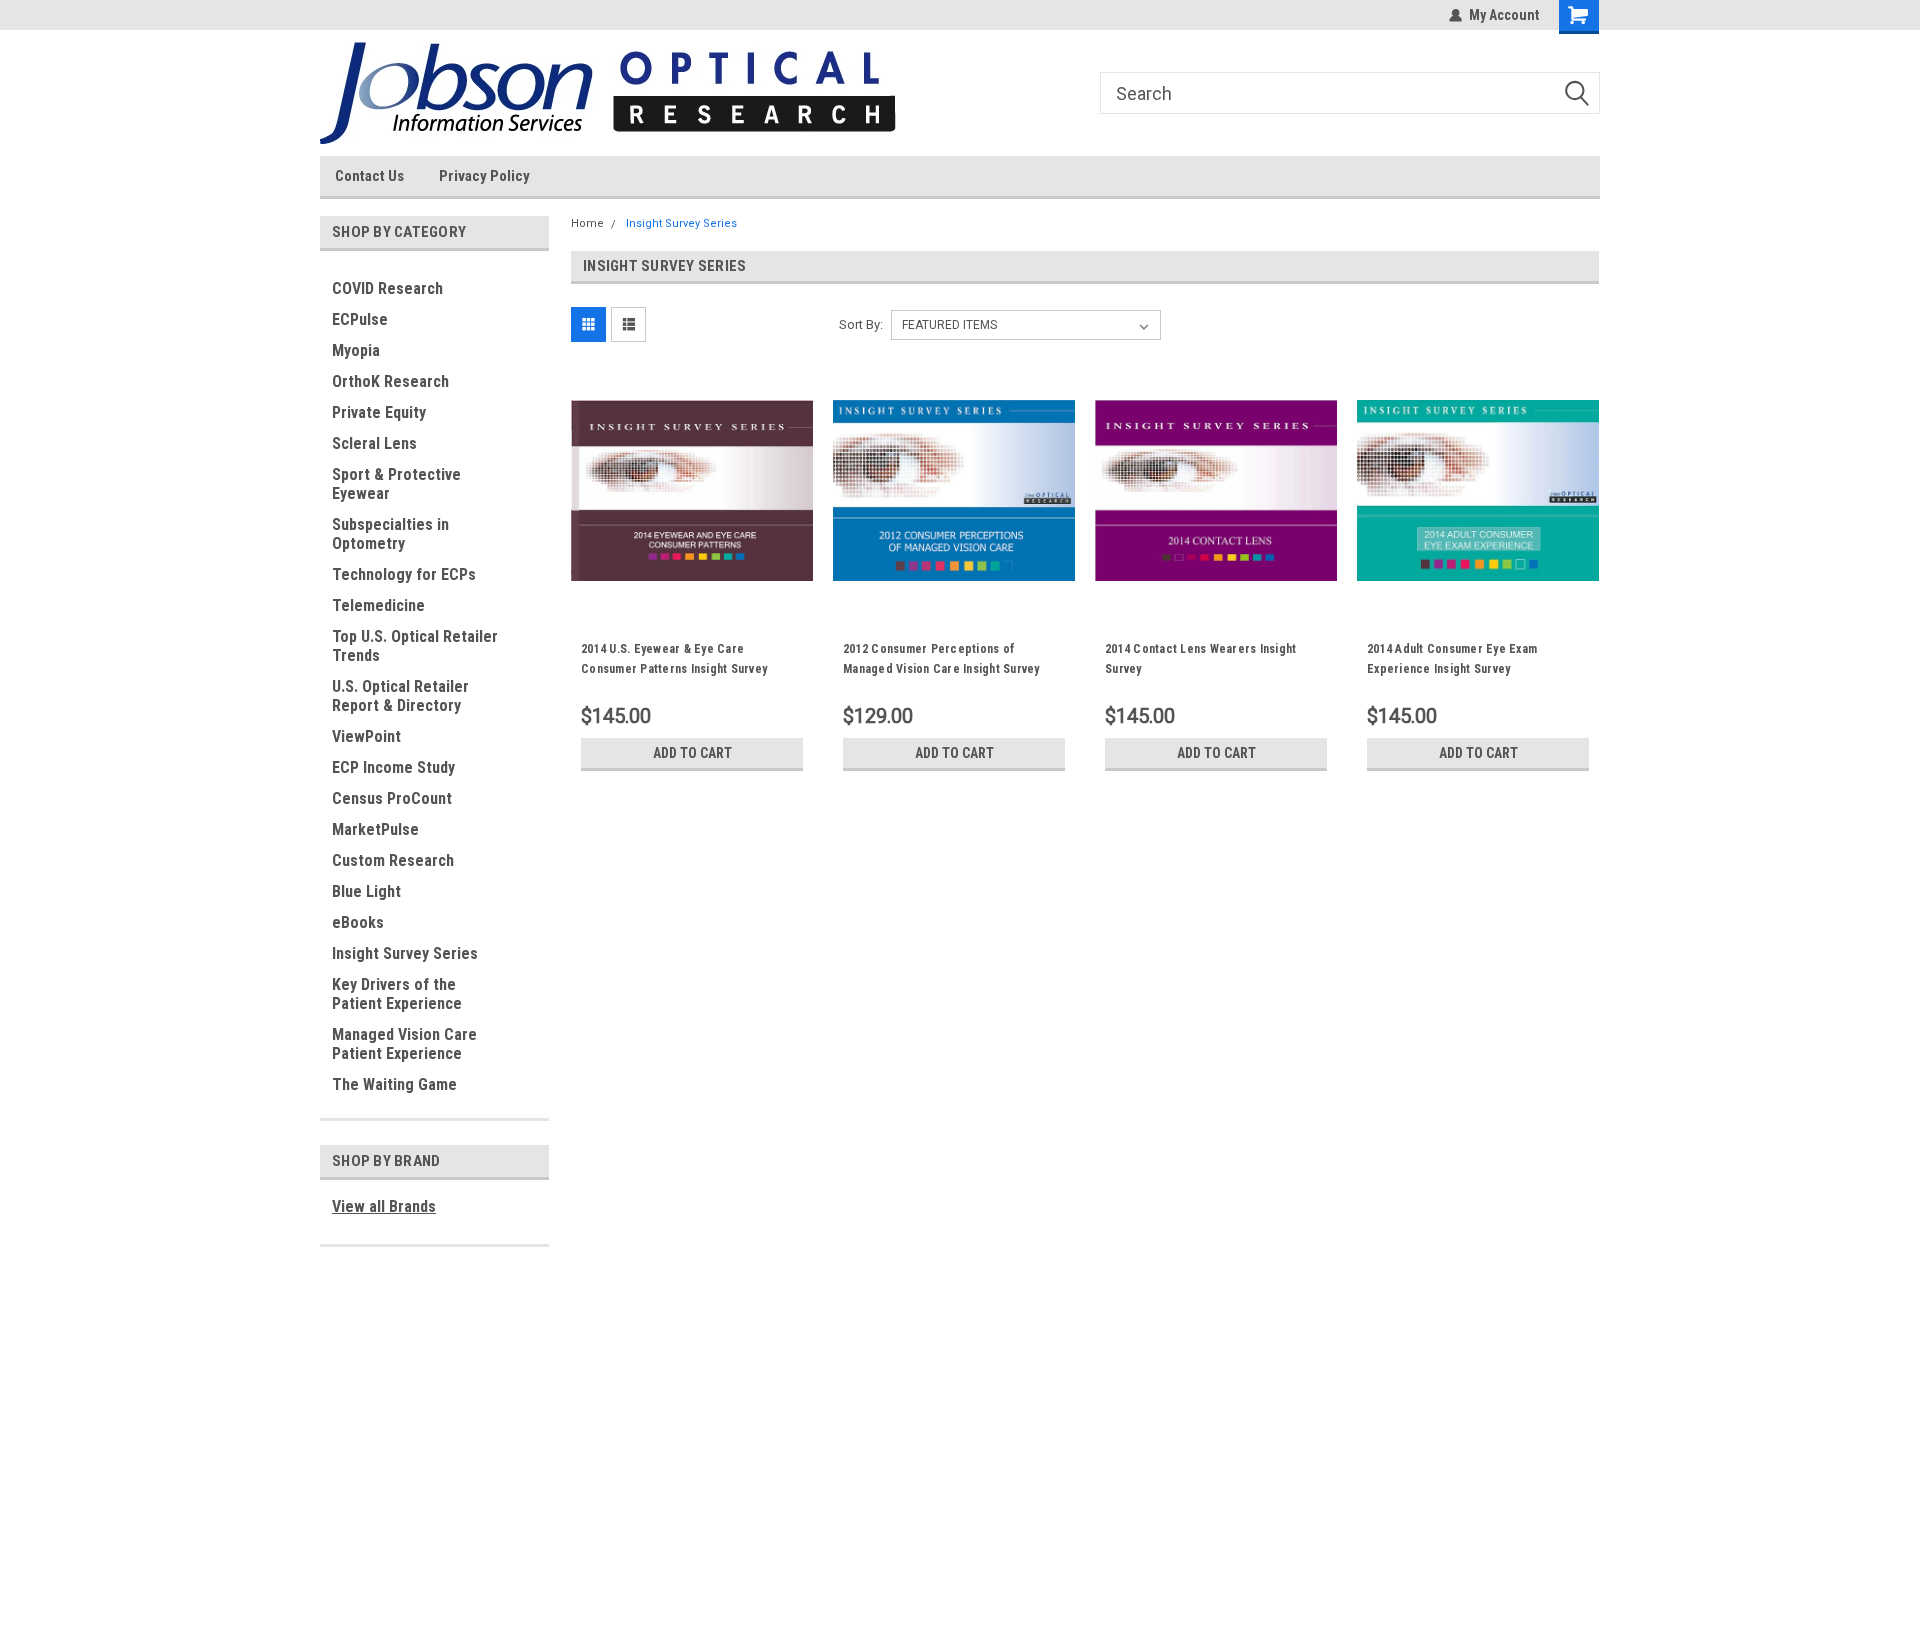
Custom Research (393, 860)
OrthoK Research (390, 381)
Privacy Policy (484, 176)
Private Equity (379, 412)
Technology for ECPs (404, 574)
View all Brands (384, 1206)
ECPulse (360, 319)
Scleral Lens (374, 443)
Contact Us (369, 176)
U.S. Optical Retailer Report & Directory (400, 696)
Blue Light (366, 891)
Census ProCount (392, 798)
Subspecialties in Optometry (390, 534)
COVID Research (387, 288)
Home (587, 223)
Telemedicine (378, 605)
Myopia (356, 350)
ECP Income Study (393, 767)
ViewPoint (366, 736)
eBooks (358, 922)
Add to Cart (692, 753)
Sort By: (861, 324)
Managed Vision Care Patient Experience (404, 1044)
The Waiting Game (394, 1084)
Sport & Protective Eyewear (396, 484)
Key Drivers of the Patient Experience (397, 994)
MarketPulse (375, 829)
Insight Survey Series (405, 953)
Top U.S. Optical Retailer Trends (415, 646)
